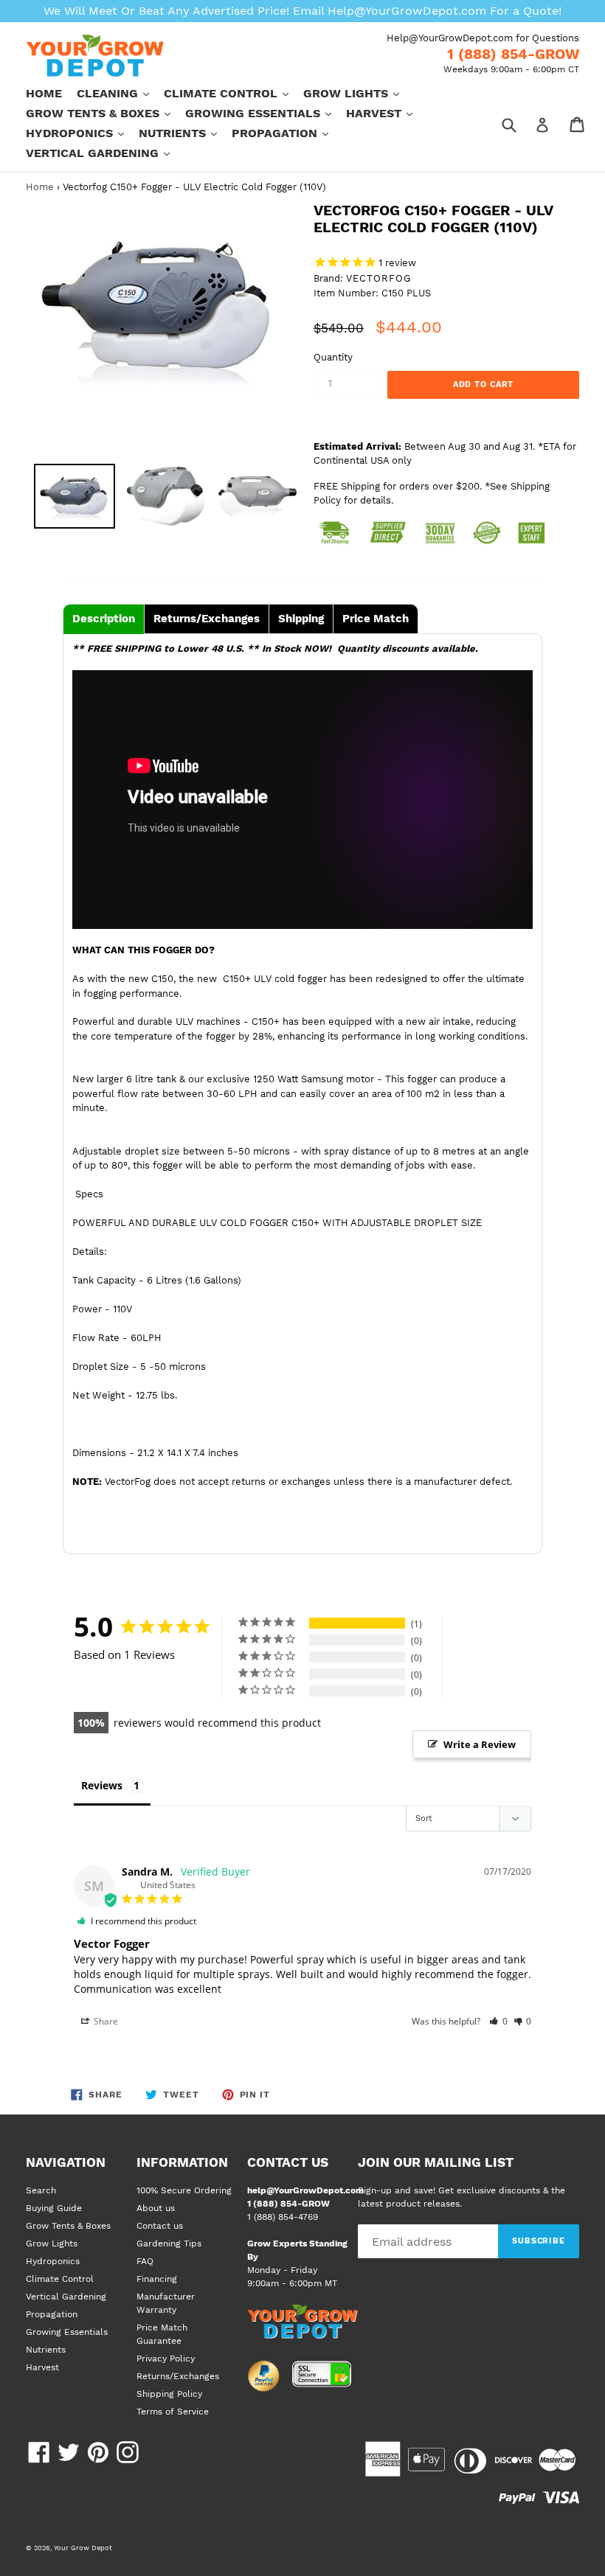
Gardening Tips (169, 2243)
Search (41, 2190)
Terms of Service (173, 2412)
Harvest (387, 113)
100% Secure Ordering (184, 2190)
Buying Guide (54, 2208)
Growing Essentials (266, 113)
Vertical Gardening (105, 153)
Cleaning (120, 93)
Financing (157, 2279)
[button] (498, 2021)
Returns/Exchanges (178, 2376)
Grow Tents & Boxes (106, 113)
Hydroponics (82, 133)
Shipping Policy (169, 2394)
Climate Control (234, 93)
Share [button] (105, 2021)
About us (156, 2208)
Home (44, 93)
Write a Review (480, 1744)
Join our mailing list (436, 2162)
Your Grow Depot (83, 2548)
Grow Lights (359, 93)
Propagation (287, 133)
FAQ (145, 2261)
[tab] (104, 619)
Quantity (333, 357)
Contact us (160, 2226)
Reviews (102, 1785)
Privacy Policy (166, 2359)
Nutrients (185, 133)
